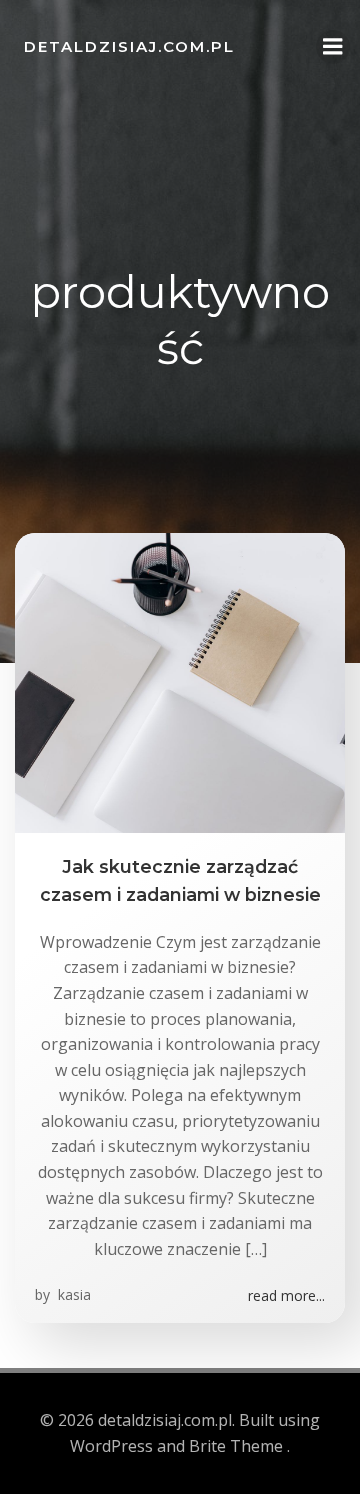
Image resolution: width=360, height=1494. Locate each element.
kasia (72, 1294)
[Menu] (333, 47)
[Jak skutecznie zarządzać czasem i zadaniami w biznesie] (180, 681)
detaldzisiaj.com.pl (129, 46)
